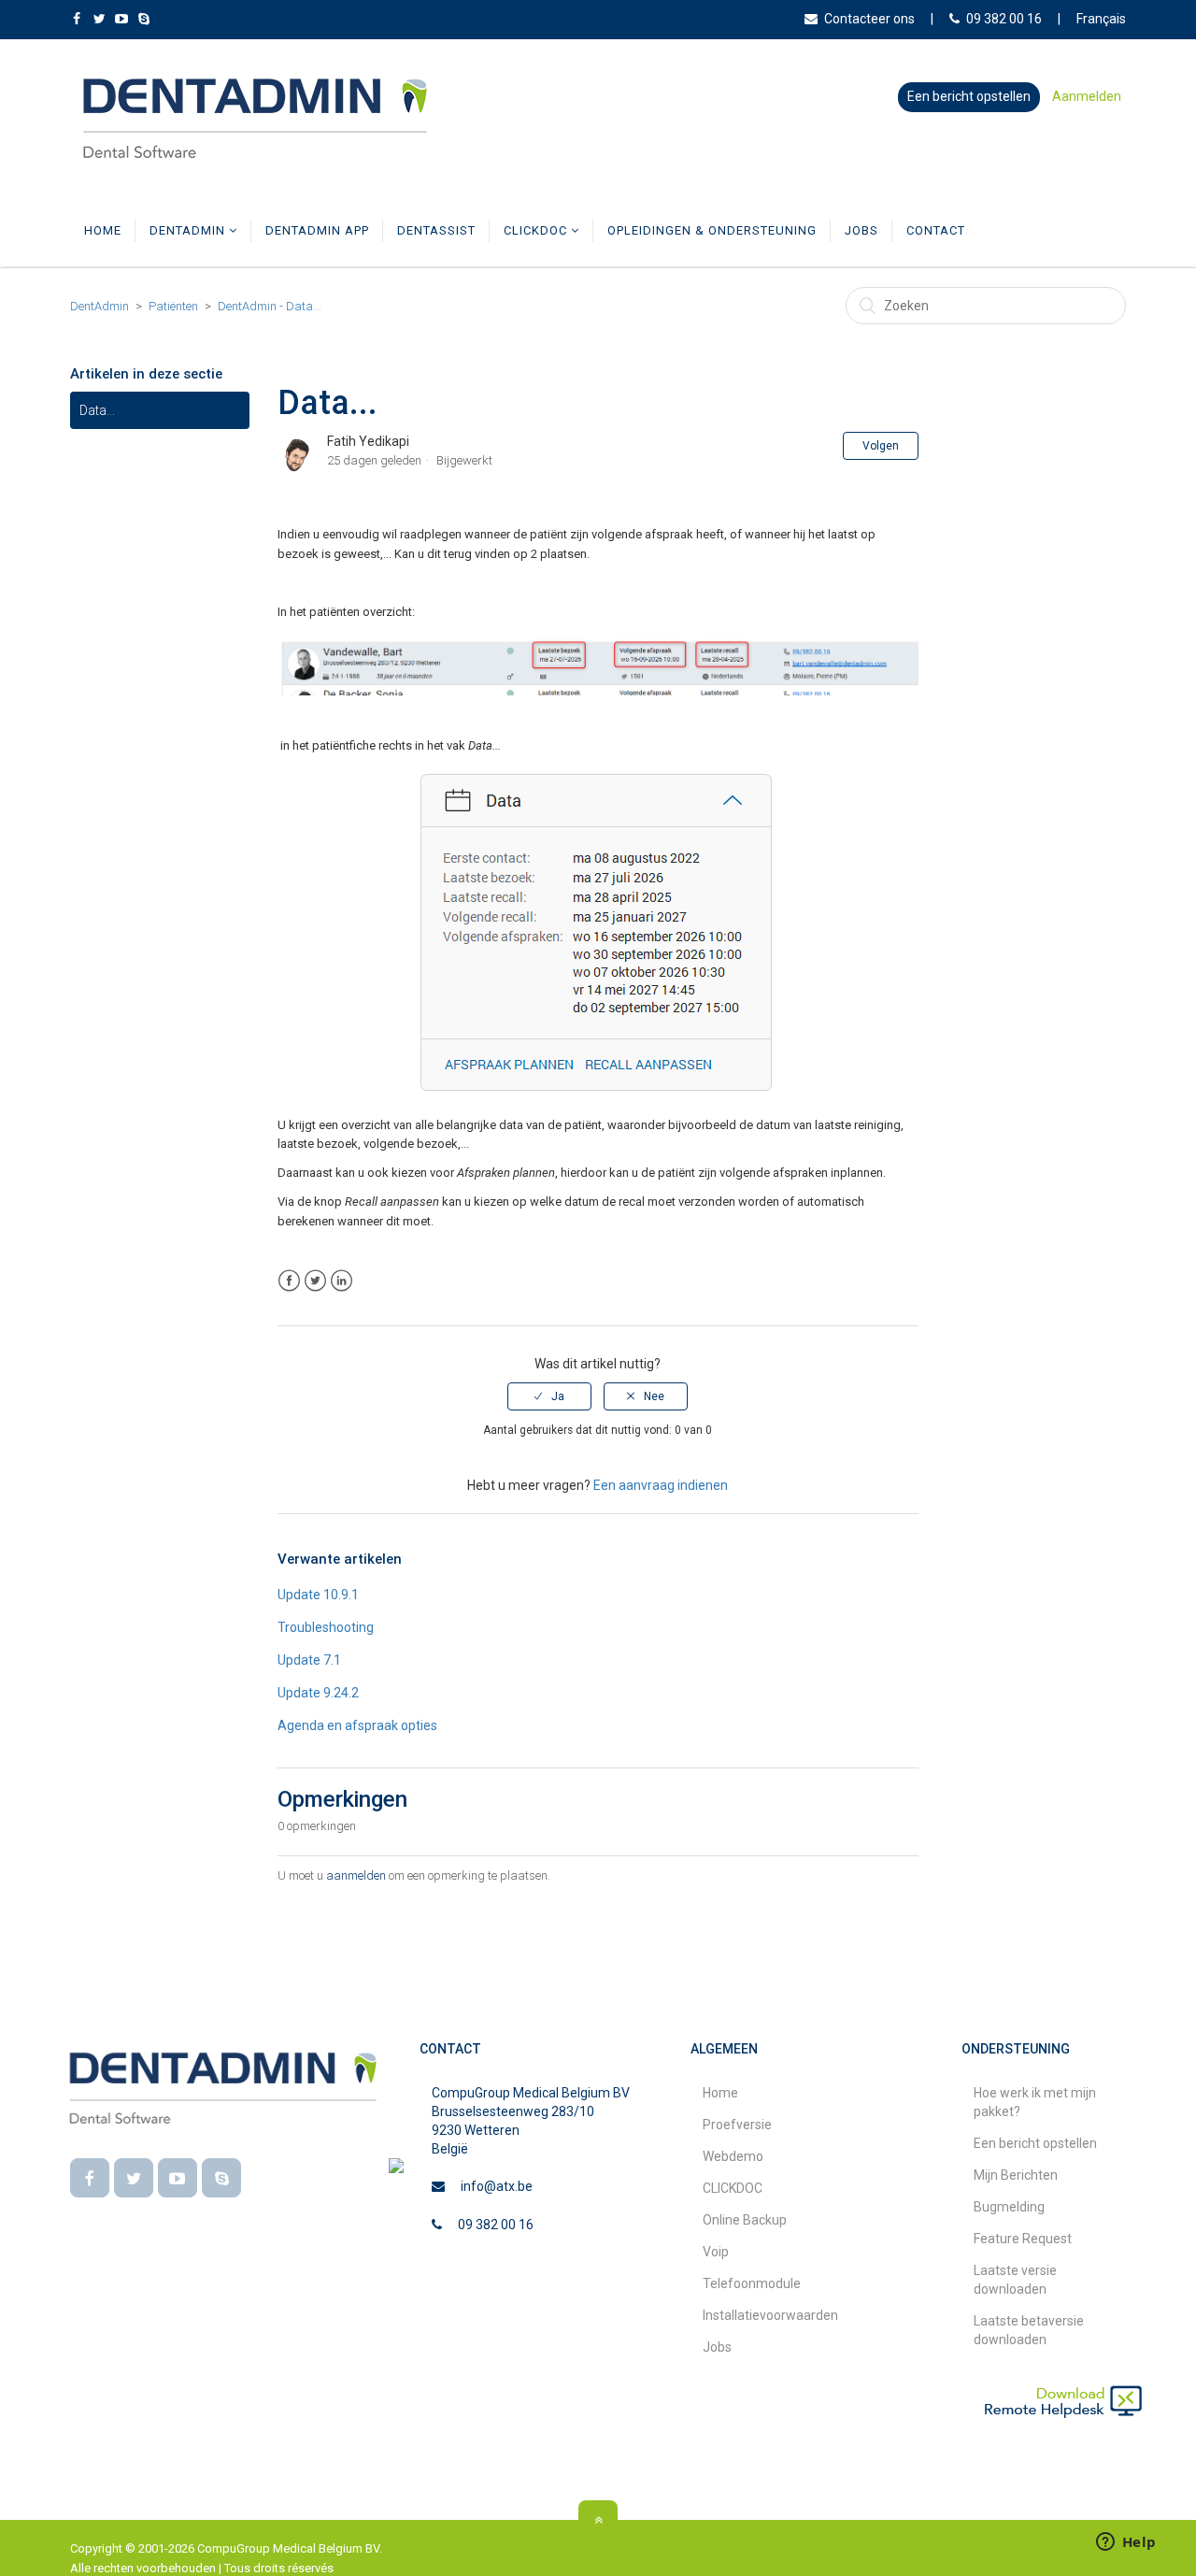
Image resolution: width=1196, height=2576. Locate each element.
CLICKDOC (537, 230)
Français (1101, 19)
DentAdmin (189, 230)
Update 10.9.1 (318, 1595)
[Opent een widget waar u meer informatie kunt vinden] (1126, 2543)
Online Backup (745, 2220)
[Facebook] (90, 2178)
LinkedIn (342, 1281)
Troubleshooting (326, 1627)
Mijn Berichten (1016, 2175)
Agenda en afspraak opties (357, 1725)
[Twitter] (134, 2178)
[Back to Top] (598, 2520)
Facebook (289, 1281)
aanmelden (356, 1875)
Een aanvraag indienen (661, 1485)
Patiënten (173, 306)
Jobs (861, 230)
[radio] (549, 1396)
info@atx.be (497, 2186)
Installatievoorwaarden (770, 2315)
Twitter (315, 1281)
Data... (97, 410)
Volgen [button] (881, 446)
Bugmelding (1009, 2207)
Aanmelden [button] (1087, 96)
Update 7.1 (309, 1660)
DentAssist (436, 230)
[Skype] (221, 2178)
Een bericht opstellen (969, 96)
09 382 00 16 (1004, 19)
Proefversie (737, 2125)
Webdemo (733, 2156)
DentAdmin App (317, 230)
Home (103, 230)
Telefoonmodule (752, 2283)
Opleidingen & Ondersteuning (712, 230)
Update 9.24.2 (318, 1693)
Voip (716, 2252)
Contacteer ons (869, 19)
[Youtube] (178, 2178)
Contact (936, 230)
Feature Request (1023, 2239)
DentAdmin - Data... (270, 306)
